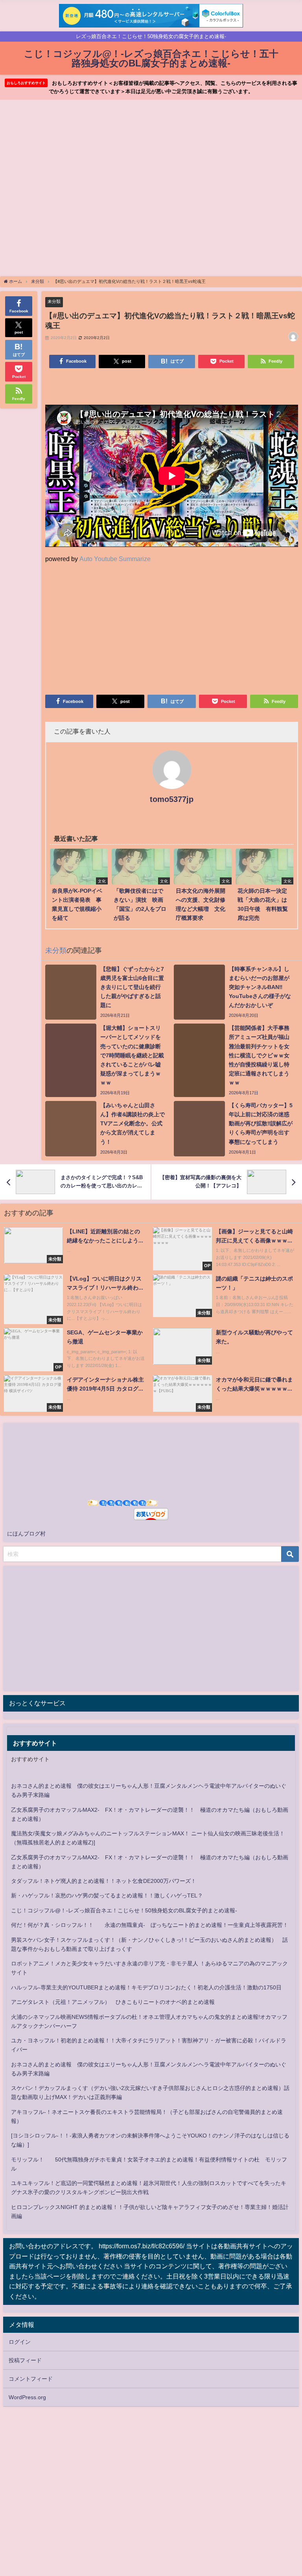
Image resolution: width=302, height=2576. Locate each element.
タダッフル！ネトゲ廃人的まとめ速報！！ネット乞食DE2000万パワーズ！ (104, 1881)
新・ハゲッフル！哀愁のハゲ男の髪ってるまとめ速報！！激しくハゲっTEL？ (107, 1895)
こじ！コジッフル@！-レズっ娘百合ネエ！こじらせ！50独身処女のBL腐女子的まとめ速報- (124, 1910)
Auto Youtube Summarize (115, 559)
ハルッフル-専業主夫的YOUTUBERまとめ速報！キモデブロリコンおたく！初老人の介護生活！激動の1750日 (146, 1987)
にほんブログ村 (26, 1534)
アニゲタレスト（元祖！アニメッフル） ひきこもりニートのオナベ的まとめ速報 (113, 2002)
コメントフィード (31, 2379)
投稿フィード (25, 2360)
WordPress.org (27, 2397)
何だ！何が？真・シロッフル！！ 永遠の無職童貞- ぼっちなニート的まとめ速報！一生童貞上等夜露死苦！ (150, 1925)
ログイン (20, 2342)
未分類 (54, 301)
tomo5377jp (172, 799)
